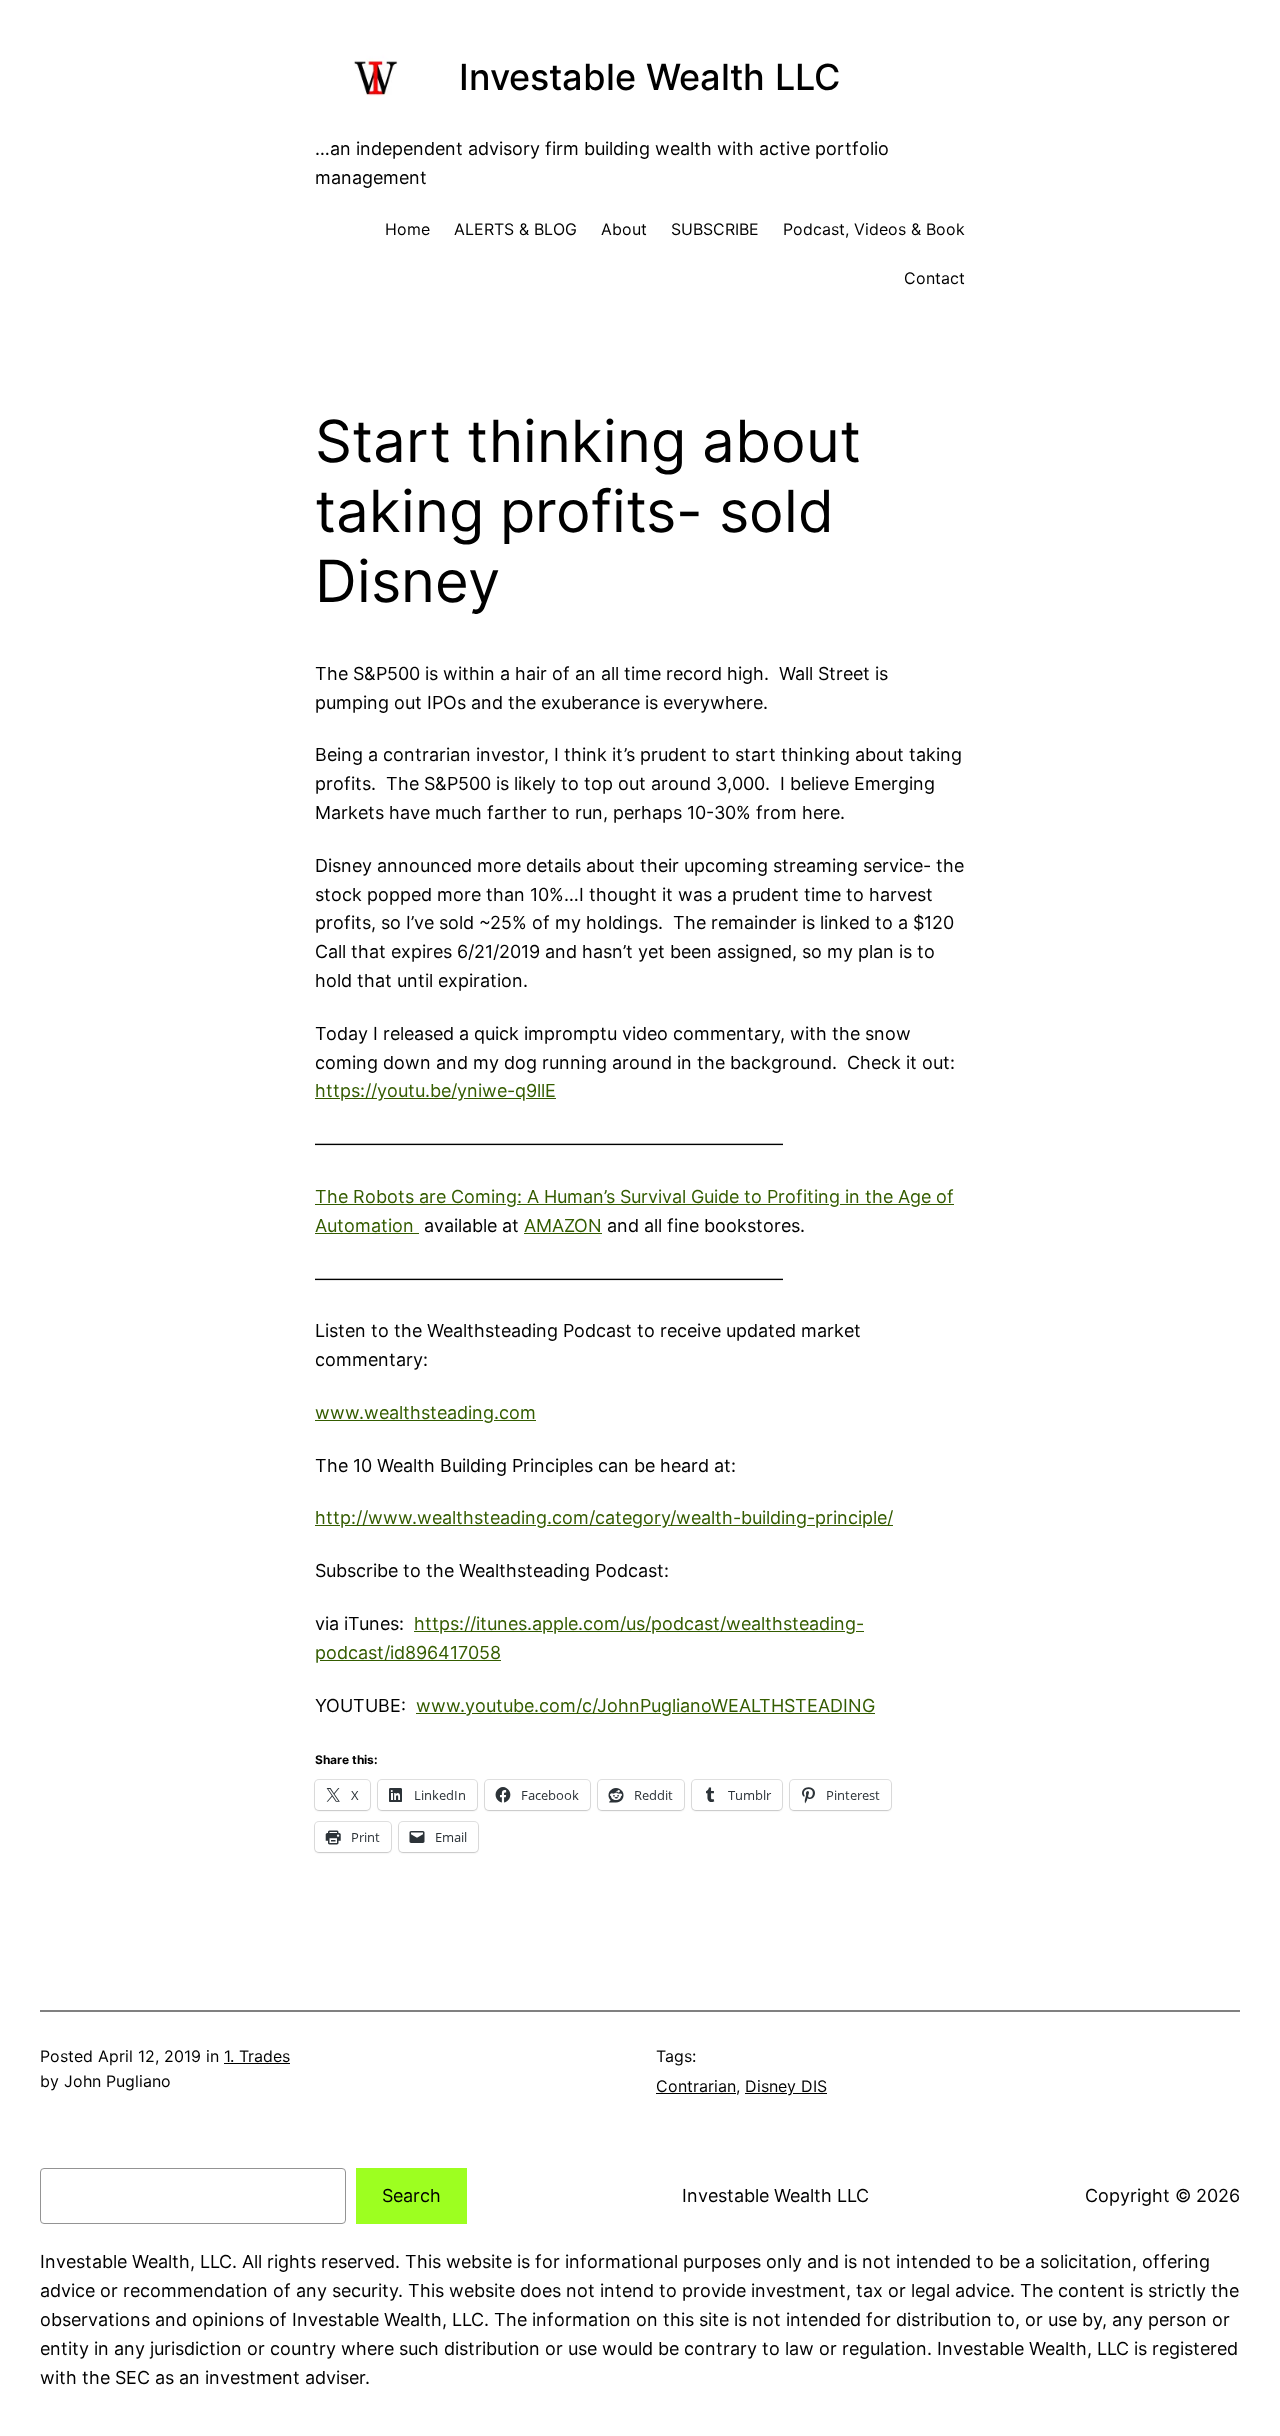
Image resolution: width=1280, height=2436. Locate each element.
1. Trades (257, 2056)
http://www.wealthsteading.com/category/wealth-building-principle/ (604, 1517)
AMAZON (563, 1225)
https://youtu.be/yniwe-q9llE (435, 1090)
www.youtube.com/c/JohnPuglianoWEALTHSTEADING (645, 1705)
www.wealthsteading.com (425, 1412)
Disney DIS (786, 2086)
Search (411, 2195)
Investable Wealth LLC (649, 77)
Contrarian (696, 2086)
